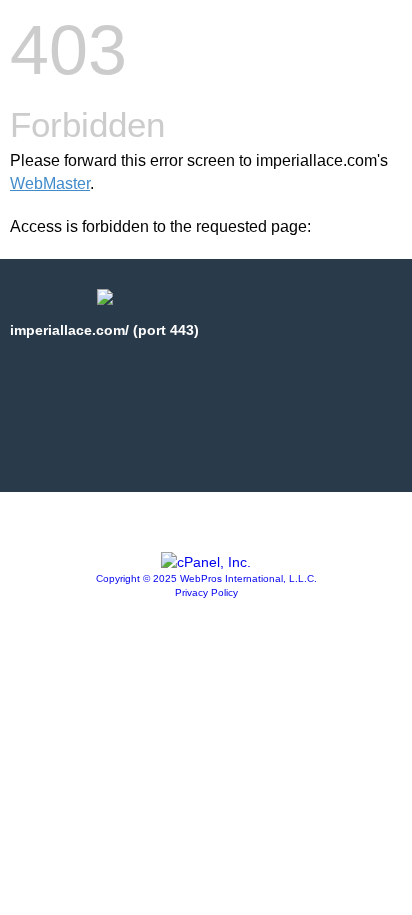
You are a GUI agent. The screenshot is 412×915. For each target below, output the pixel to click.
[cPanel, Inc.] (206, 562)
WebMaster (50, 183)
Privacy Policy (206, 592)
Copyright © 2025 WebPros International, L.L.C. (206, 578)
